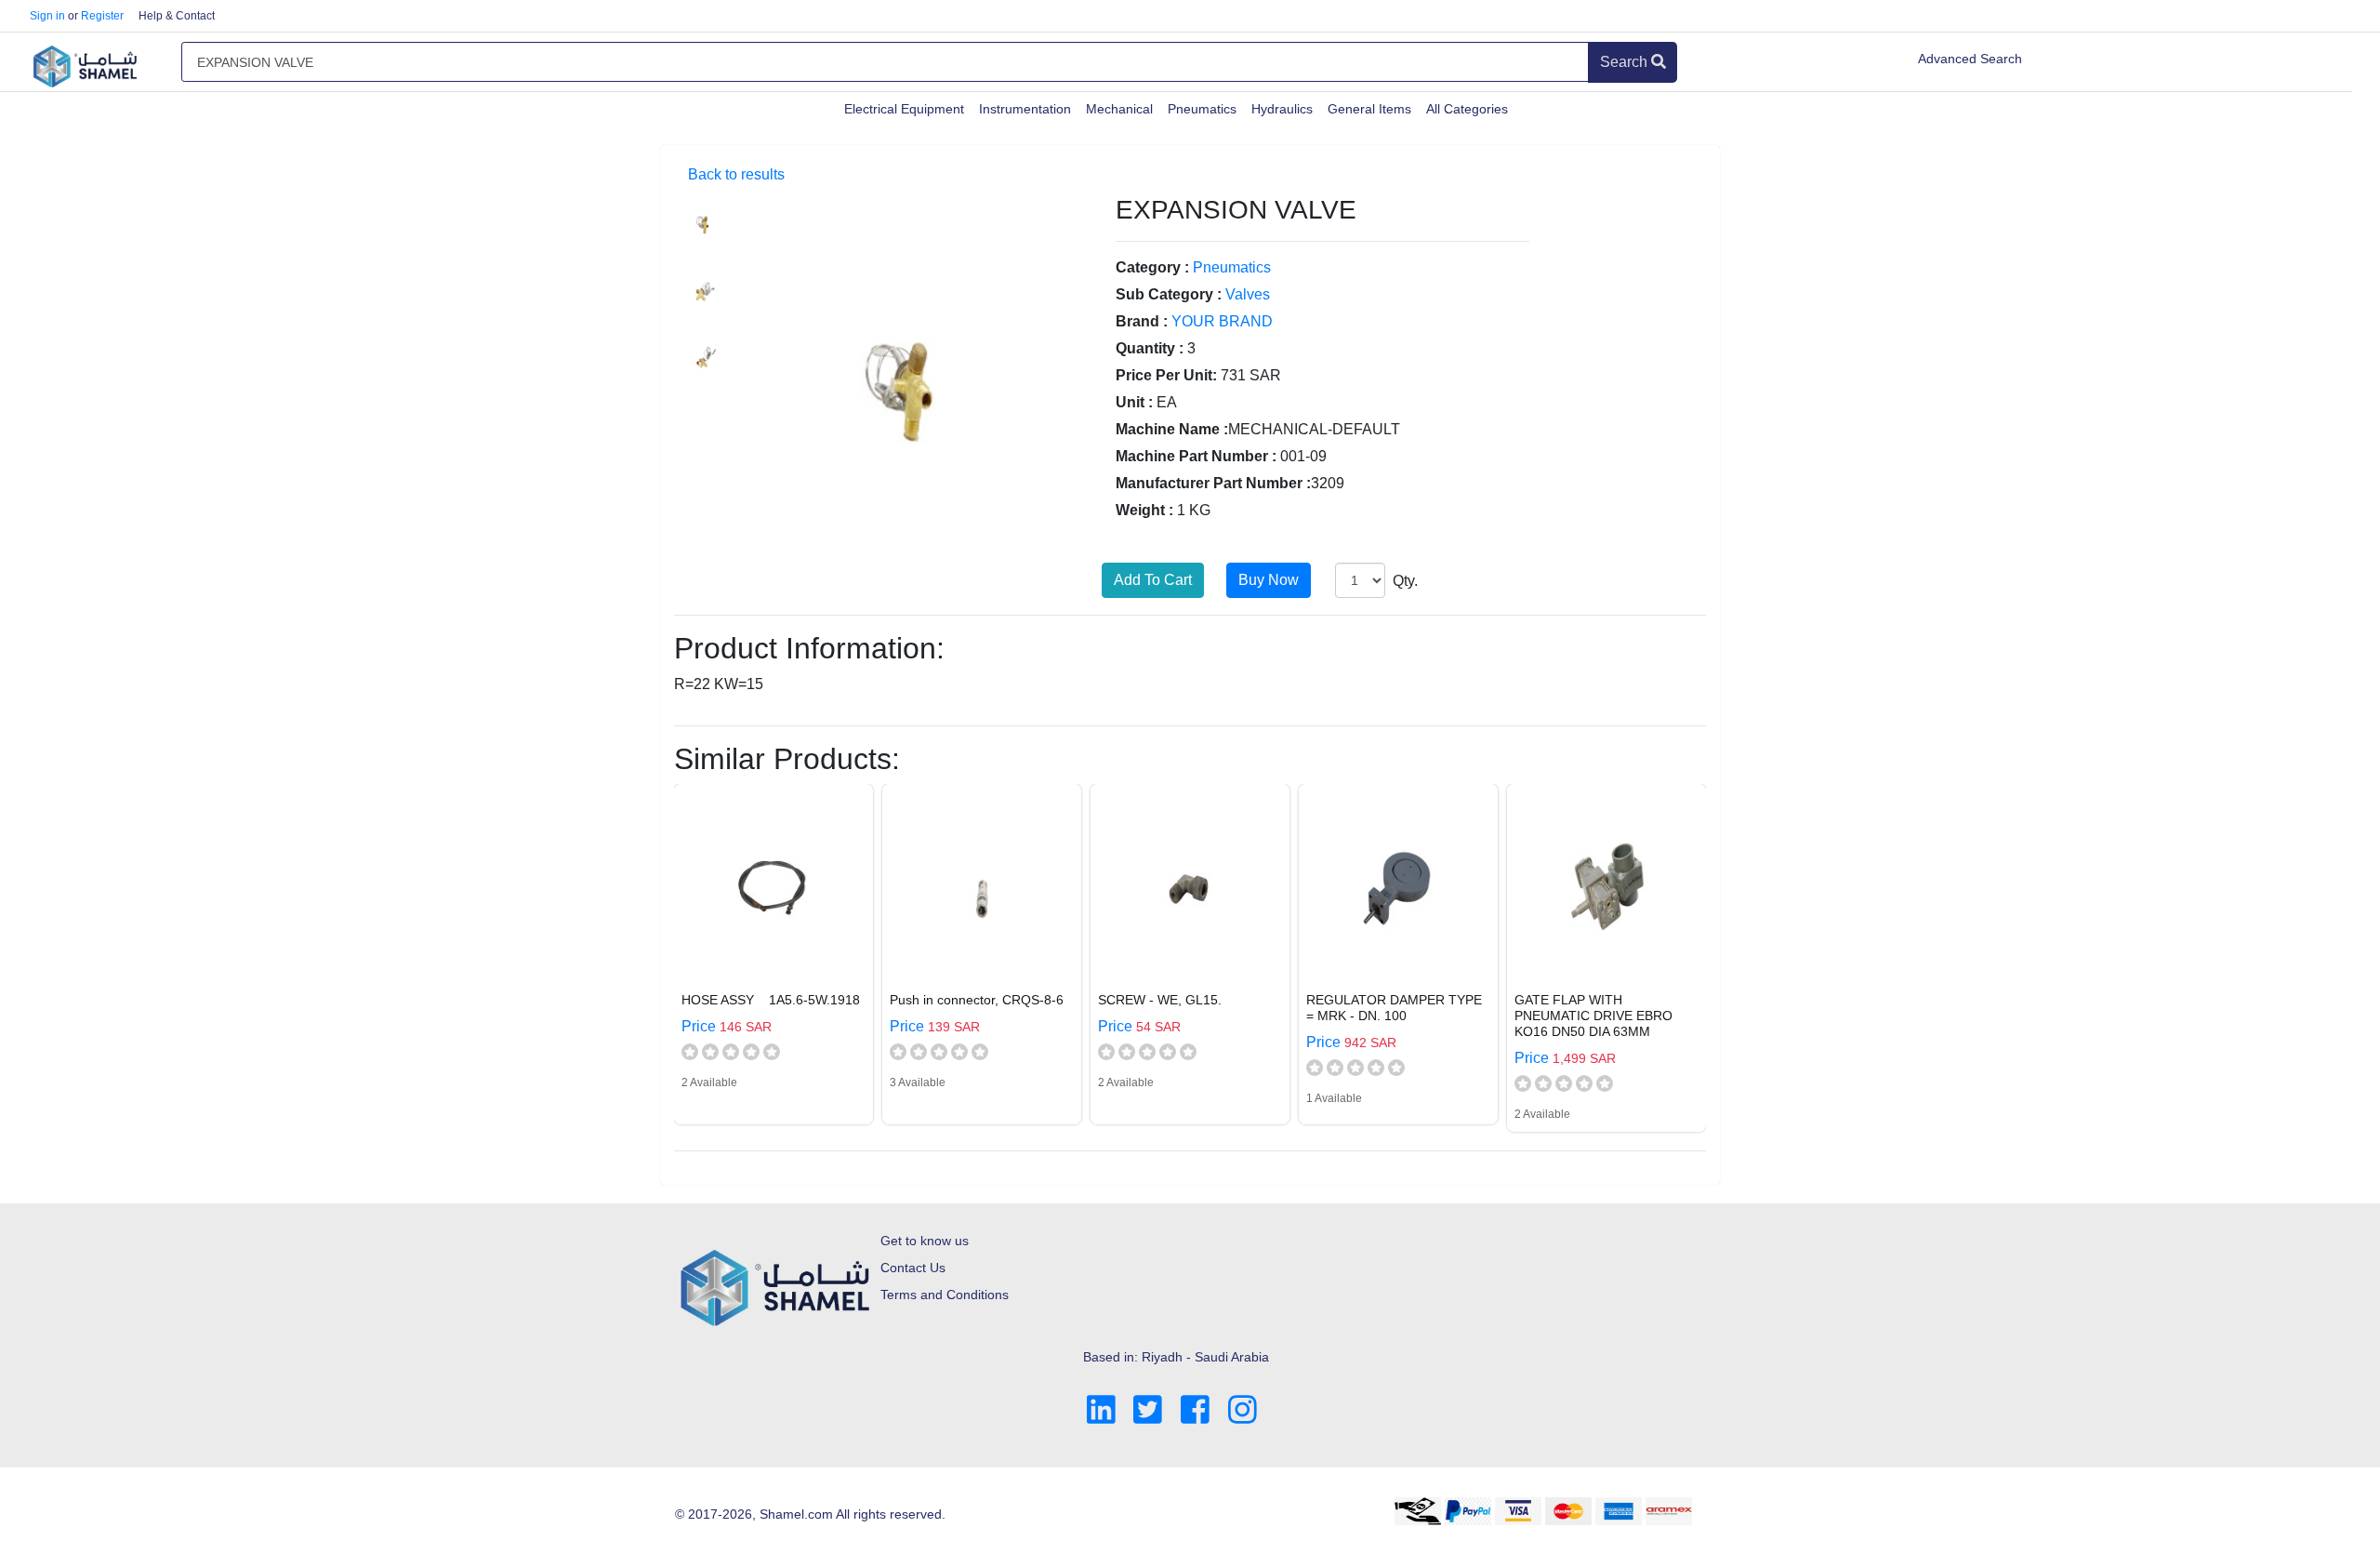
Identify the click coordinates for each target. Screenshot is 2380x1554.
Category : (1152, 267)
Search (1626, 62)
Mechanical (1119, 109)
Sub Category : (1169, 294)
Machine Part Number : (1196, 456)
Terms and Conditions (945, 1295)
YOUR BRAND (1222, 321)
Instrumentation (1025, 109)
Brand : (1142, 321)
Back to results (736, 174)
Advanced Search (1970, 59)
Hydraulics (1282, 109)
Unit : (1134, 402)
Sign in (47, 16)
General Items (1369, 109)
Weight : (1144, 510)
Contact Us (913, 1268)
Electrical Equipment (904, 109)
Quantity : (1150, 348)
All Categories (1467, 109)
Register (102, 16)
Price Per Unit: (1166, 375)
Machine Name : (1172, 429)
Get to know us (925, 1241)
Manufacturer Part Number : (1213, 483)
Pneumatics (1202, 109)
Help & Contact (177, 16)
